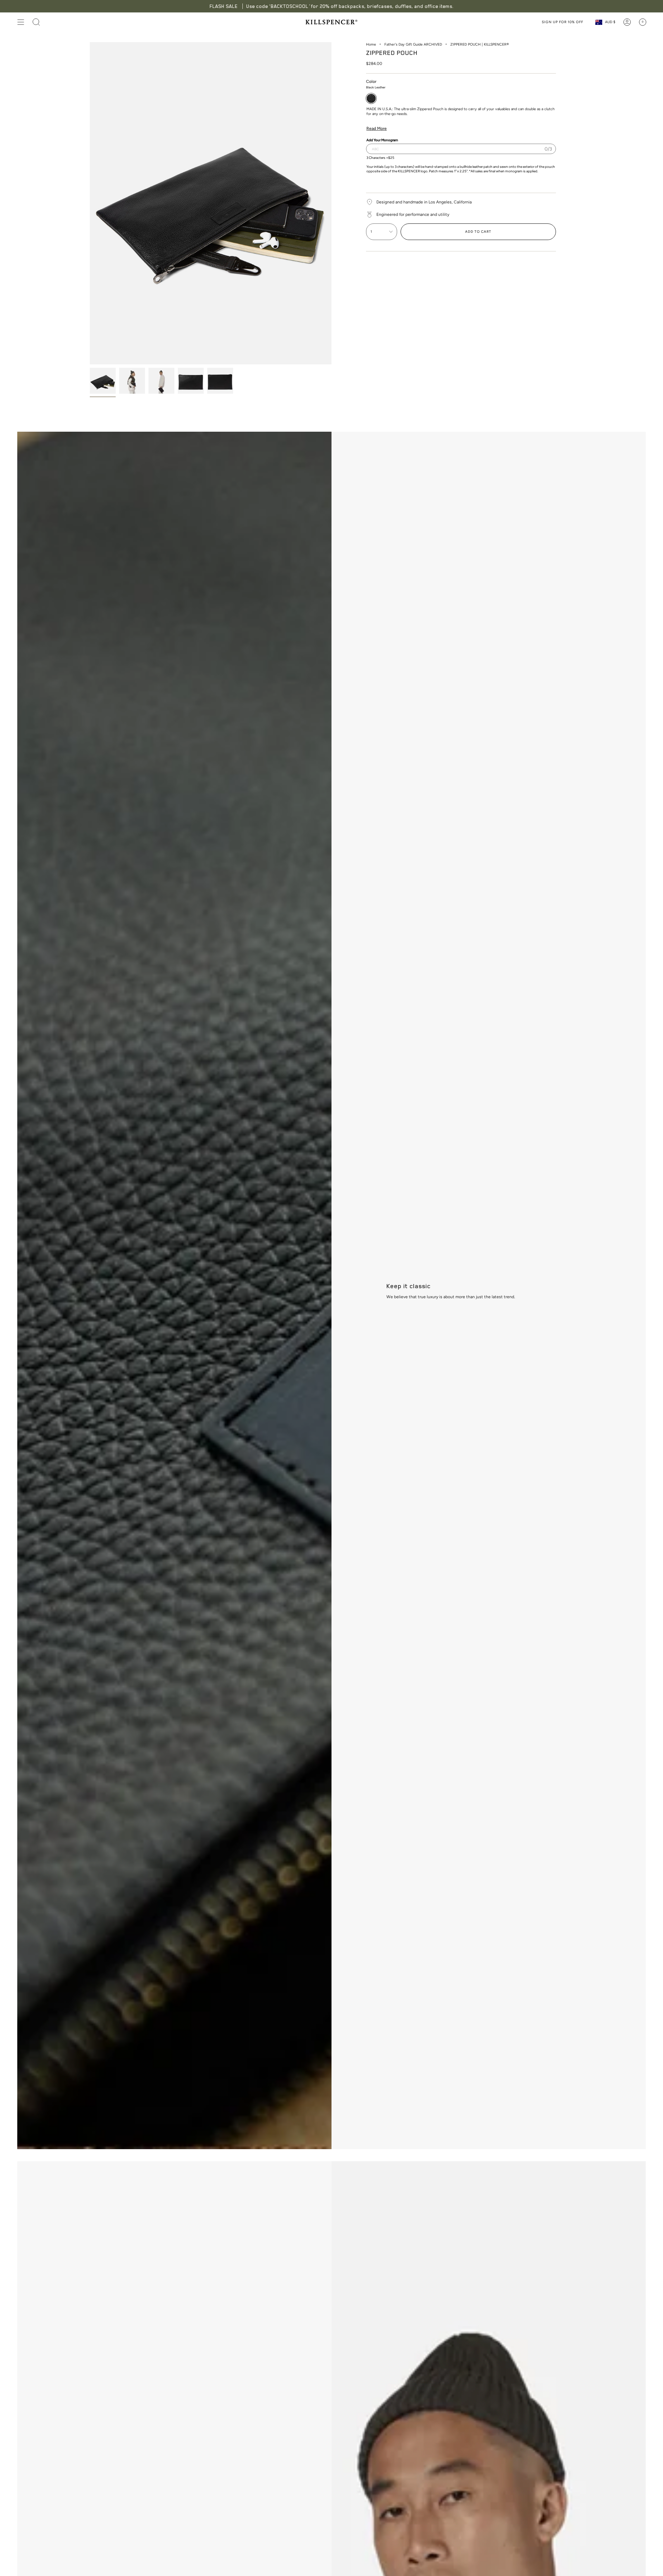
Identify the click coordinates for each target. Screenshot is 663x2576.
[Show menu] (21, 22)
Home (371, 44)
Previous (90, 203)
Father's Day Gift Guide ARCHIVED (413, 44)
